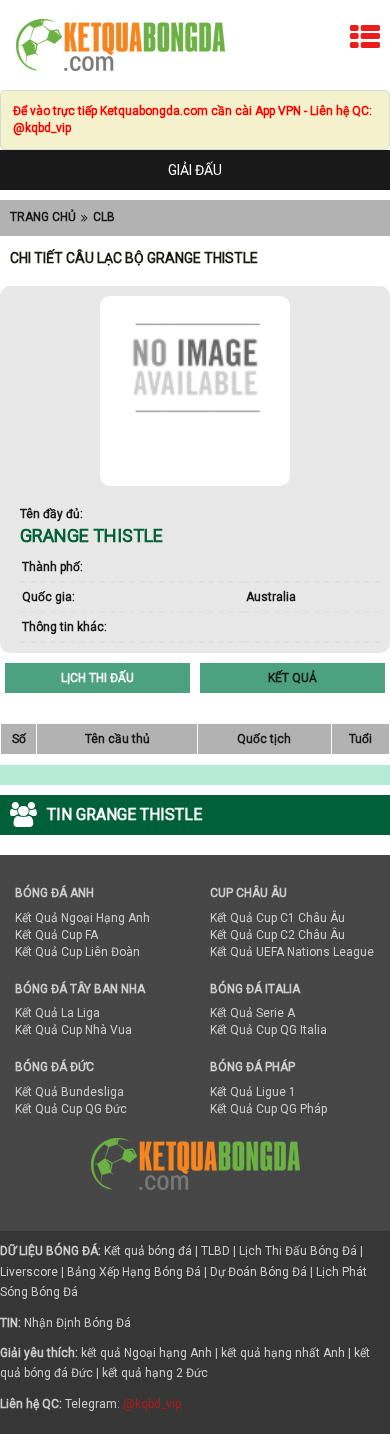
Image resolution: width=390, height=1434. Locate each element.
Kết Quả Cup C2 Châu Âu (277, 935)
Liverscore (29, 1272)
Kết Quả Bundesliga (69, 1092)
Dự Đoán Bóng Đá (258, 1272)
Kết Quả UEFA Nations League (292, 952)
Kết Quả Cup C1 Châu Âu (277, 918)
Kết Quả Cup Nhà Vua (73, 1030)
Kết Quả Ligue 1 (253, 1092)
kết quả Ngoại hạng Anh (146, 1353)
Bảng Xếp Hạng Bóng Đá (134, 1272)
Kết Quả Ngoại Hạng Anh (82, 918)
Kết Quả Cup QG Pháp (268, 1109)
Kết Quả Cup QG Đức (71, 1109)
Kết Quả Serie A (252, 1013)
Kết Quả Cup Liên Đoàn (77, 952)
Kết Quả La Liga (57, 1013)
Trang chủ (43, 217)
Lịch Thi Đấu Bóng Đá (298, 1251)
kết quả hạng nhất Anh (283, 1353)
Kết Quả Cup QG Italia (268, 1030)
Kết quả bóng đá (148, 1251)
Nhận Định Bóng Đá (77, 1323)
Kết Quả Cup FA (56, 935)
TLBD (215, 1251)
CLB (104, 217)
